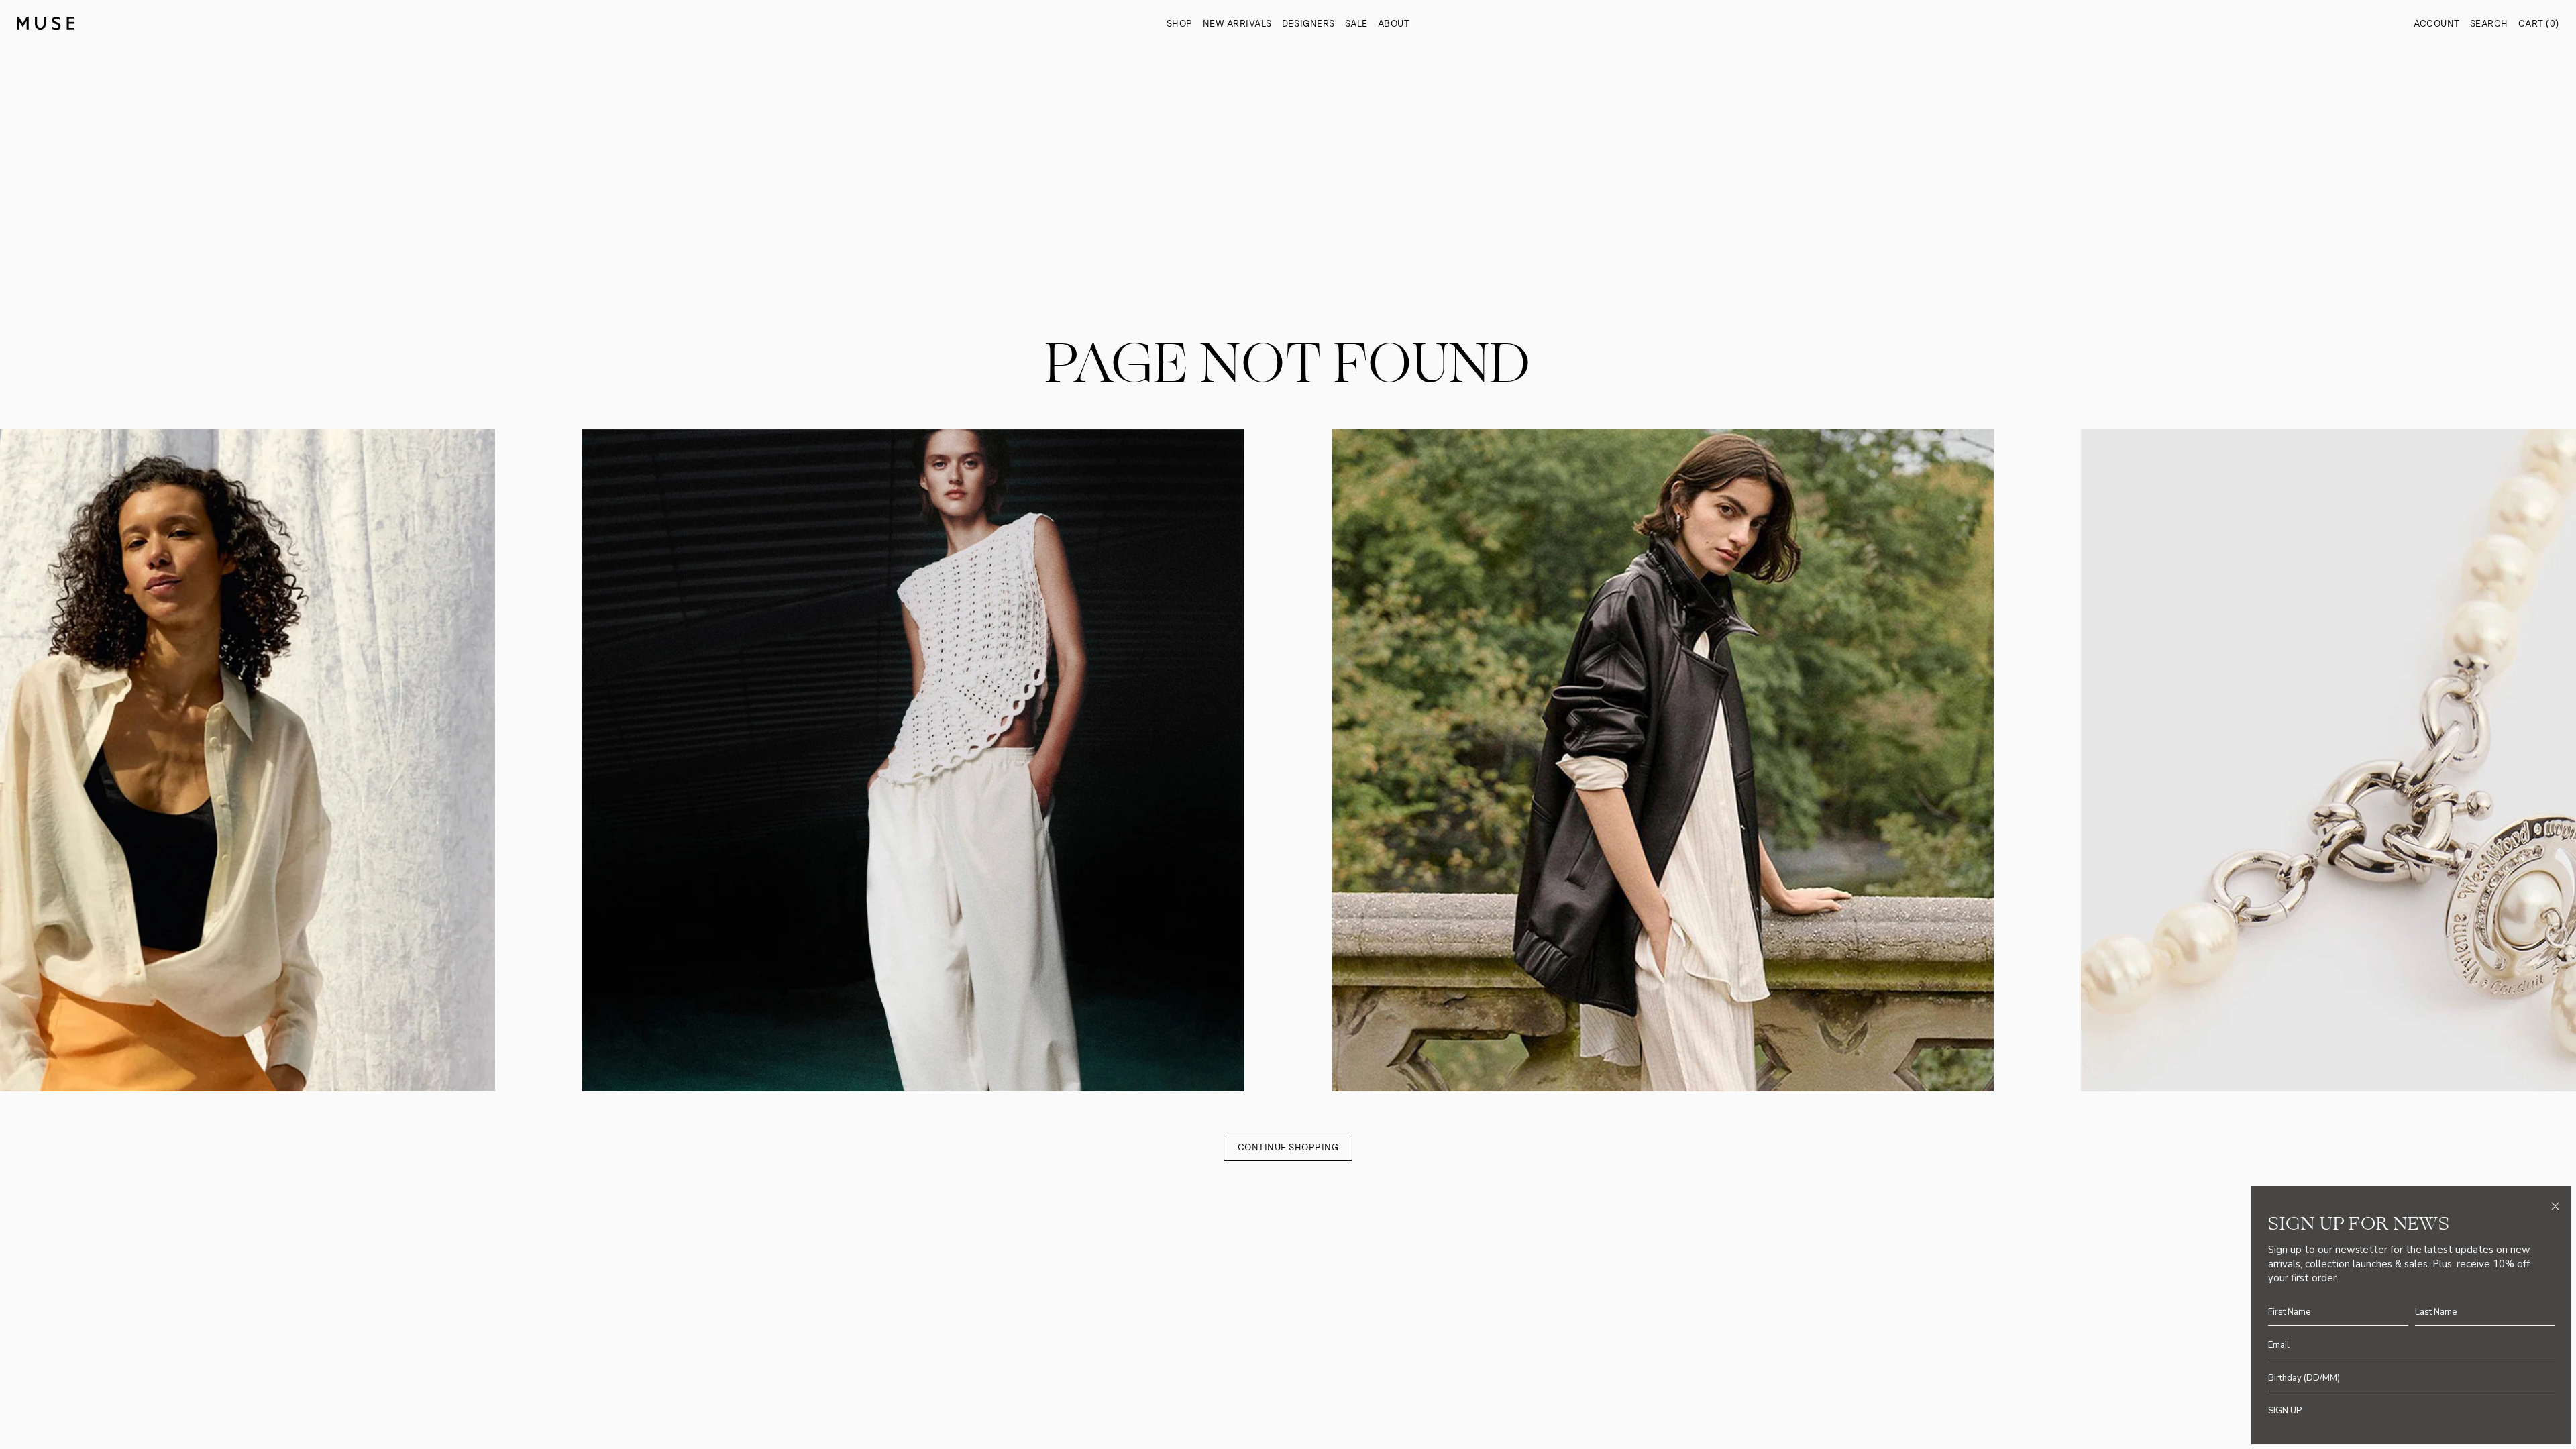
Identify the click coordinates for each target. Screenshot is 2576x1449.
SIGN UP (2285, 1411)
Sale (1356, 24)
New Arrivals (1237, 24)
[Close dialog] (2555, 1206)
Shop (1180, 24)
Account (2437, 24)
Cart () (2539, 24)
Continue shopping (1288, 1147)
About (1394, 24)
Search (2489, 24)
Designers (1308, 24)
